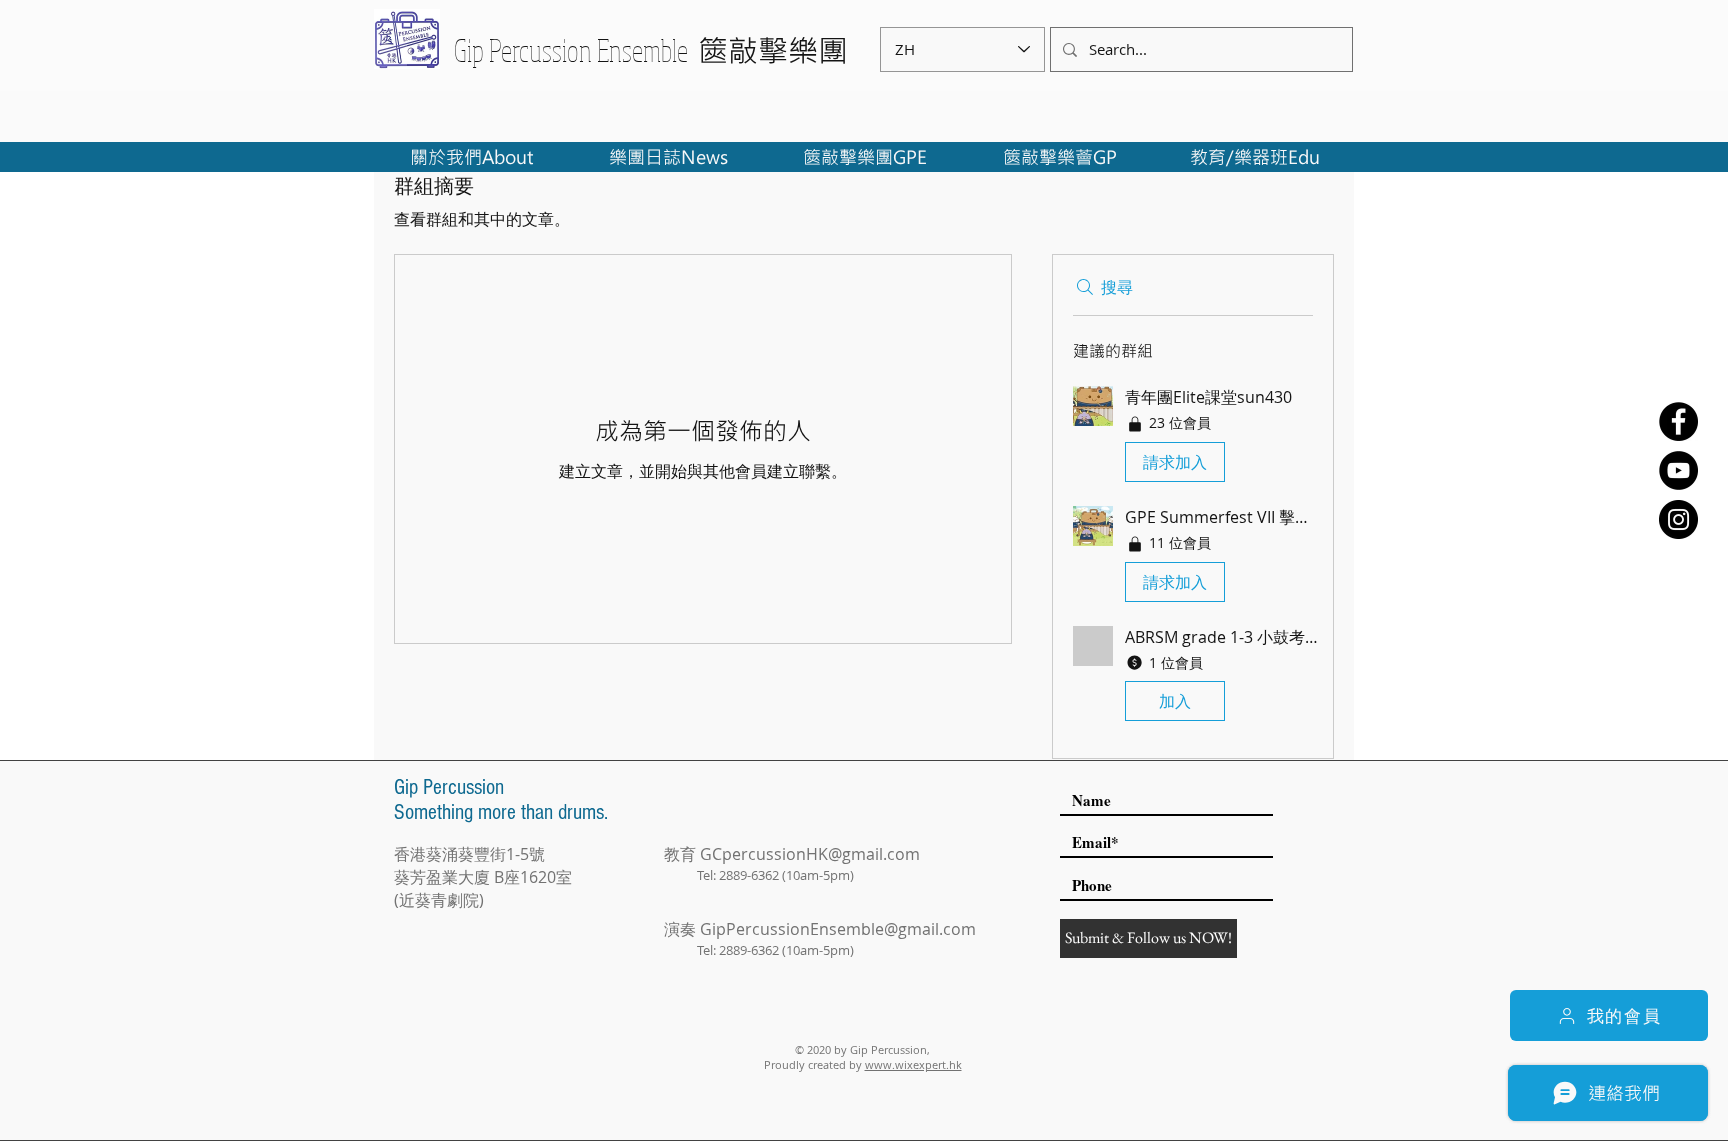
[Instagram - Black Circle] (1678, 519)
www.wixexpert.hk (913, 1064)
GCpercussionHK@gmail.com (810, 854)
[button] (1193, 438)
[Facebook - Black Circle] (1678, 421)
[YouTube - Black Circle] (1678, 470)
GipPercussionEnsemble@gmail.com (838, 929)
